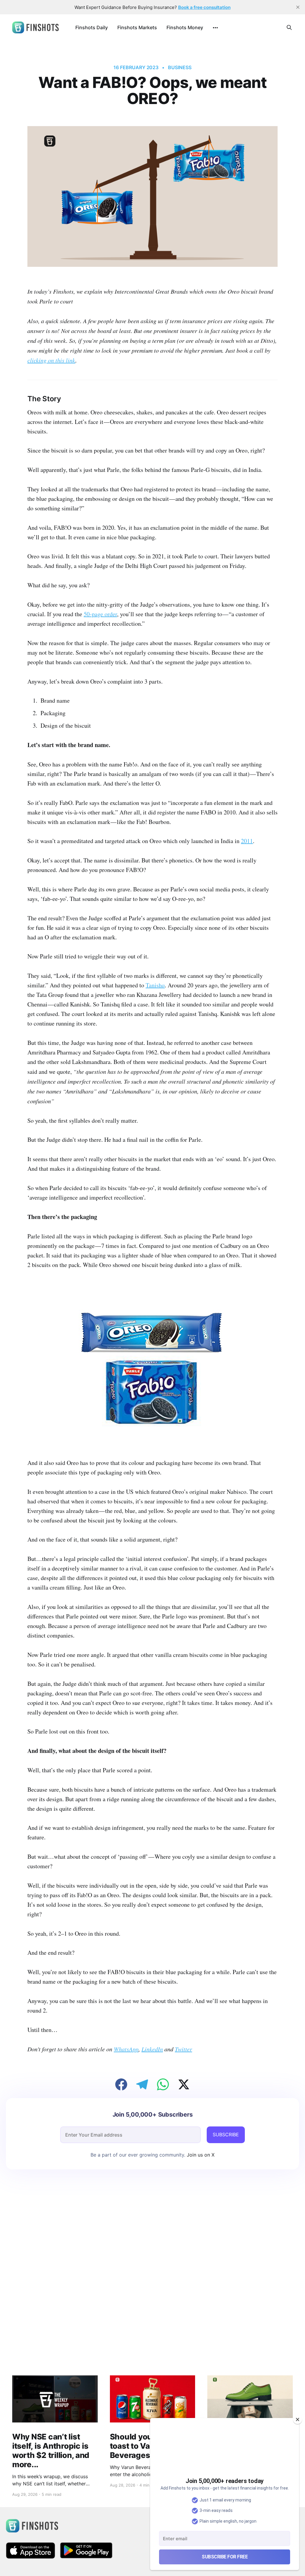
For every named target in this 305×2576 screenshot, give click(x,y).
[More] (215, 28)
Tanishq (155, 985)
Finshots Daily (92, 27)
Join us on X (200, 2155)
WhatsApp (126, 2049)
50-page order (100, 614)
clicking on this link (51, 360)
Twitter (183, 2049)
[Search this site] (289, 27)
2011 (247, 841)
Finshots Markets (137, 27)
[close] (298, 7)
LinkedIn (152, 2049)
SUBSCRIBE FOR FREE (225, 2557)
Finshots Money (185, 27)
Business (180, 67)
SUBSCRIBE (226, 2134)
